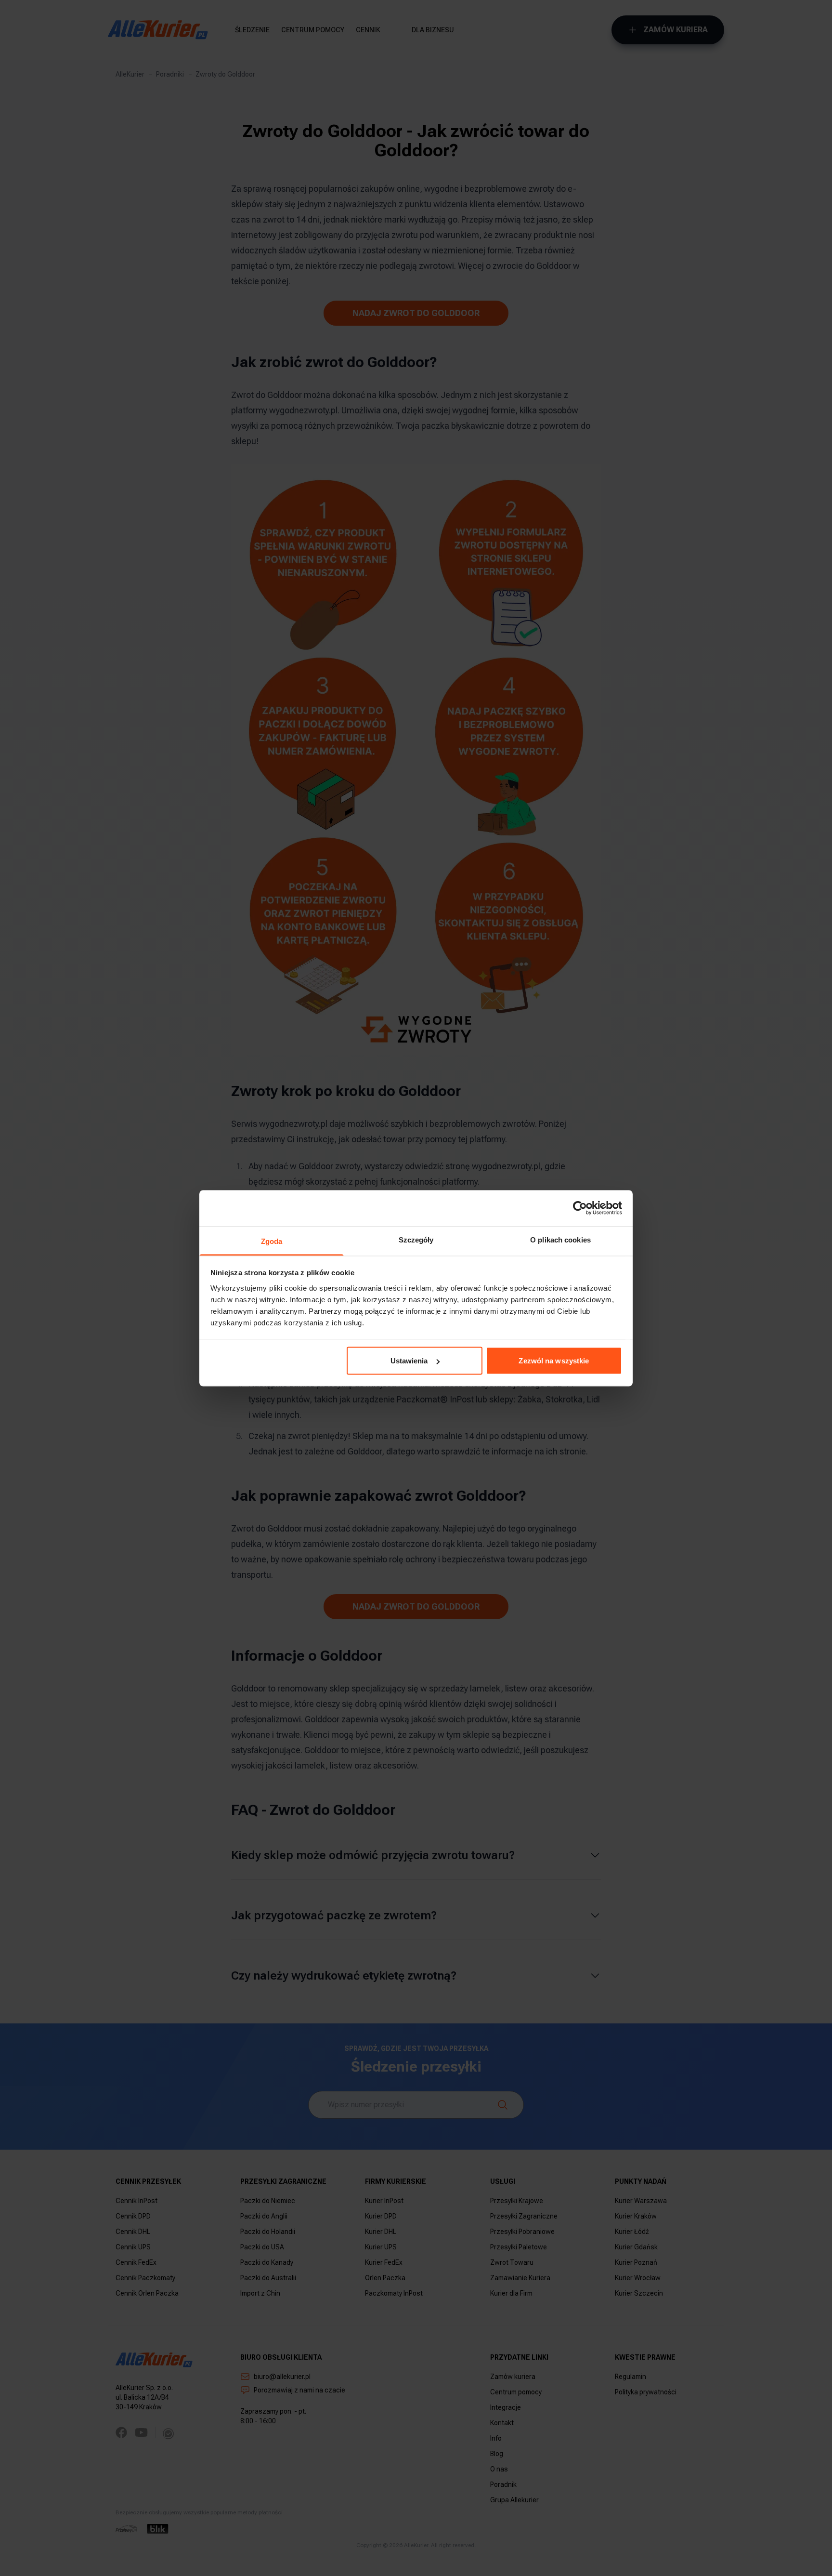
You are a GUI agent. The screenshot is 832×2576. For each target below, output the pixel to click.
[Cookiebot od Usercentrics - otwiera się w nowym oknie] (580, 1208)
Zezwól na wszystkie (554, 1361)
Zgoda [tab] (272, 1241)
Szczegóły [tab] (416, 1239)
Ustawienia (409, 1361)
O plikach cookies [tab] (560, 1239)
